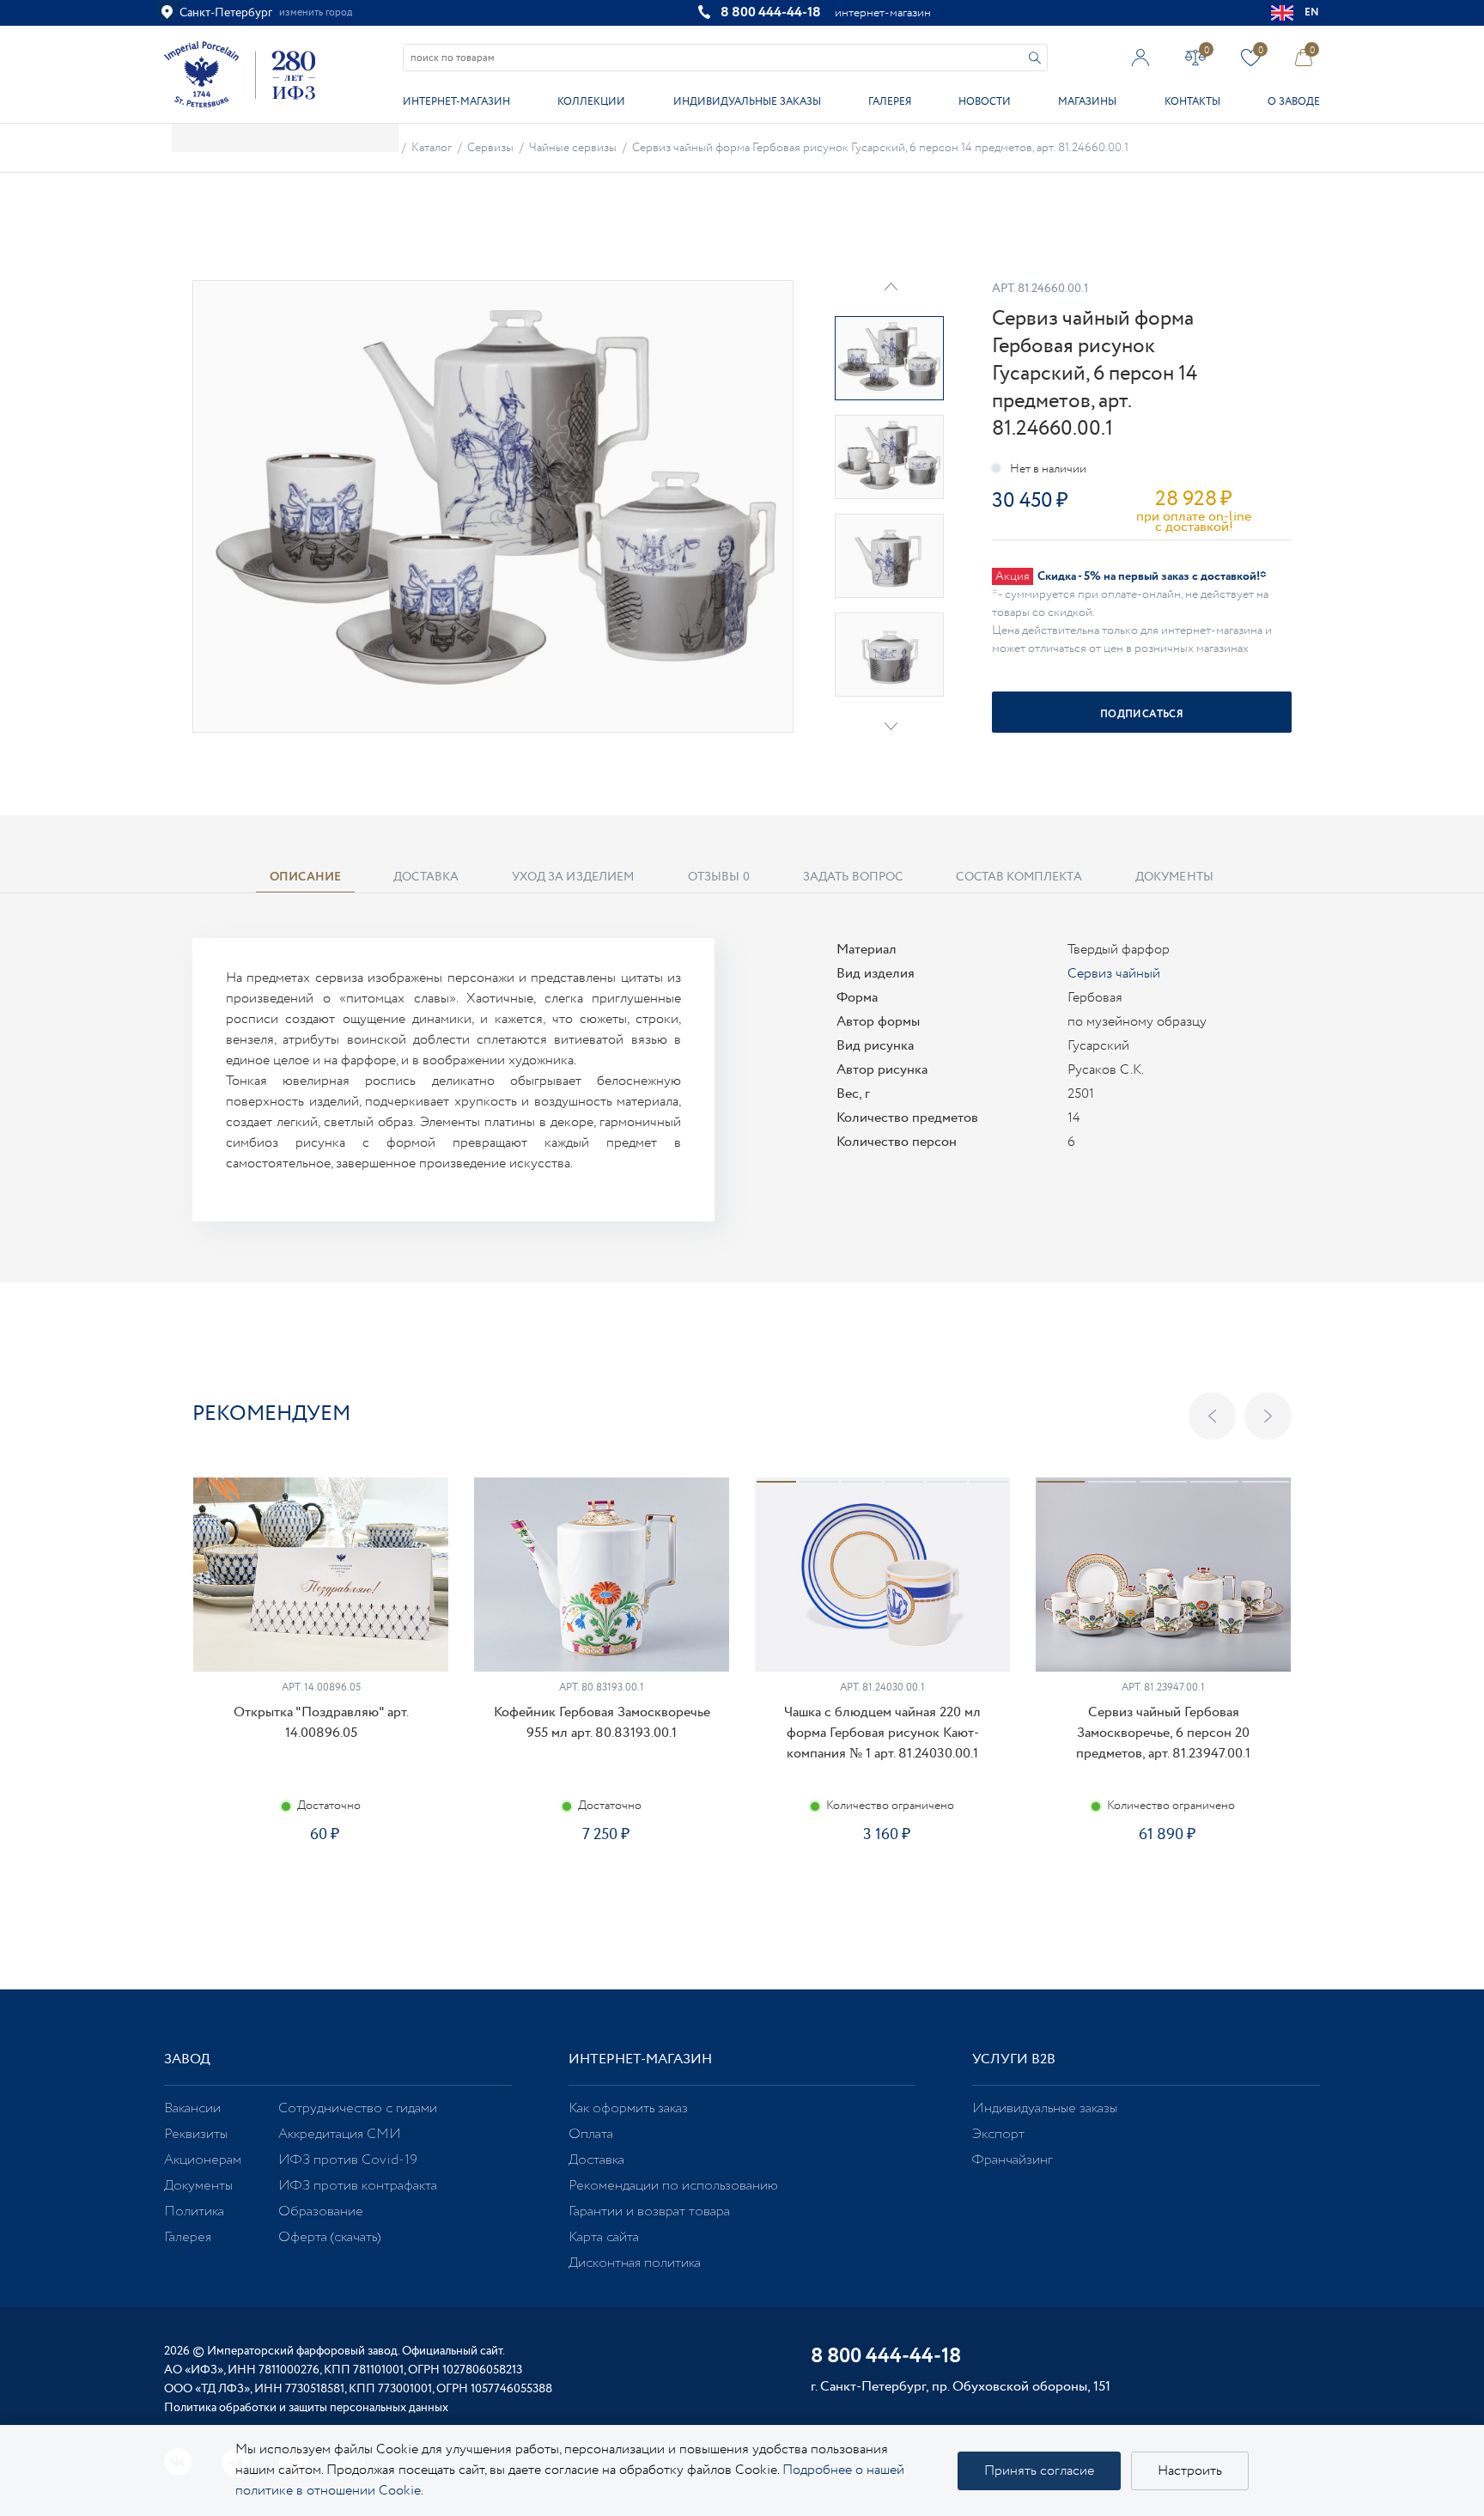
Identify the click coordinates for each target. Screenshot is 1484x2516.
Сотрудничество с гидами (358, 2108)
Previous (1212, 1416)
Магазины (1087, 102)
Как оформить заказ (628, 2108)
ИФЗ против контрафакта (358, 2186)
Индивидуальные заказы (747, 102)
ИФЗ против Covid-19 (348, 2160)
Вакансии (192, 2108)
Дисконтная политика (635, 2263)
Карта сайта (604, 2237)
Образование (321, 2211)
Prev (891, 286)
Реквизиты (196, 2134)
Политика (194, 2211)
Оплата (591, 2134)
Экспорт (998, 2134)
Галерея (890, 102)
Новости (985, 102)
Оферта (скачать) (329, 2237)
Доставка (596, 2160)
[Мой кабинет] (1141, 57)
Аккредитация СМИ (340, 2134)
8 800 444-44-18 (771, 12)
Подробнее (320, 1895)
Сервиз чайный (1114, 974)
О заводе (1294, 102)
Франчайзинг (1012, 2160)
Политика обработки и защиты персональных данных (306, 2408)
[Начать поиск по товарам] (1035, 58)
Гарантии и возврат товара (649, 2211)
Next (891, 726)
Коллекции (591, 102)
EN (1312, 12)
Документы (198, 2186)
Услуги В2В (1014, 2059)
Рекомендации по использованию (673, 2186)
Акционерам (203, 2160)
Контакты (1192, 102)
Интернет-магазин (456, 102)
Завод (187, 2059)
